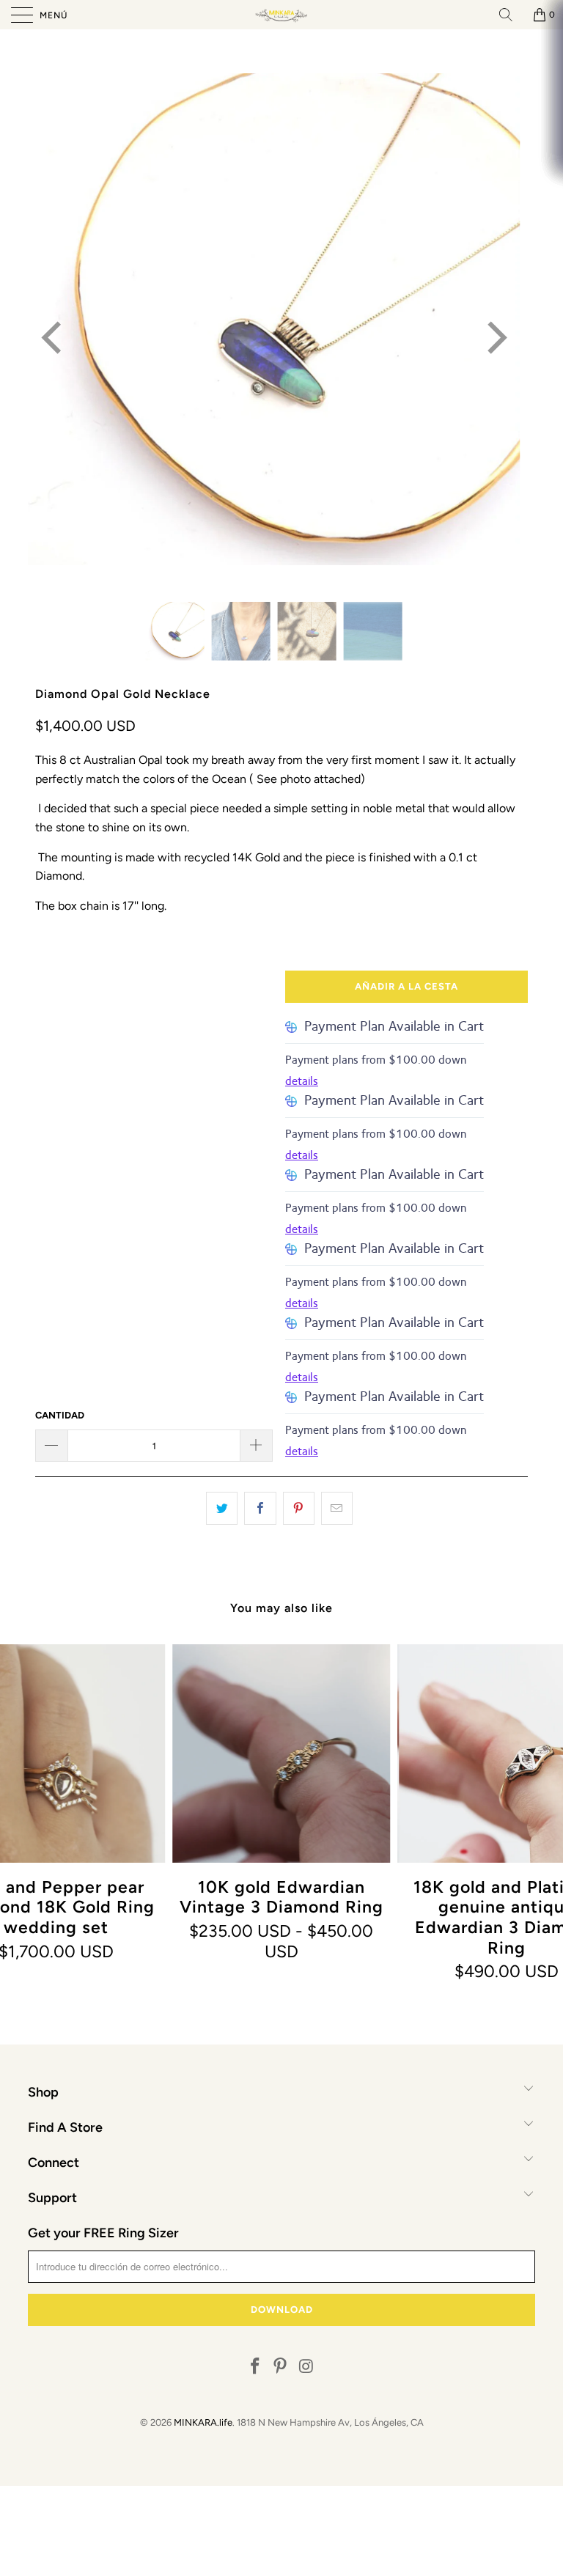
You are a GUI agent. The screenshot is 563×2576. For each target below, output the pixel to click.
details (302, 1081)
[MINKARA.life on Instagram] (306, 2367)
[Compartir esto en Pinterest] (299, 1509)
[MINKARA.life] (281, 15)
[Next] (494, 338)
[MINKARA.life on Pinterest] (281, 2367)
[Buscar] (511, 15)
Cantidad (60, 1415)
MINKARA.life (203, 2422)
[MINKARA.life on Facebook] (255, 2367)
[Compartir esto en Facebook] (260, 1509)
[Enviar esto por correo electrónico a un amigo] (337, 1509)
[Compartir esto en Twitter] (222, 1509)
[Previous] (54, 338)
